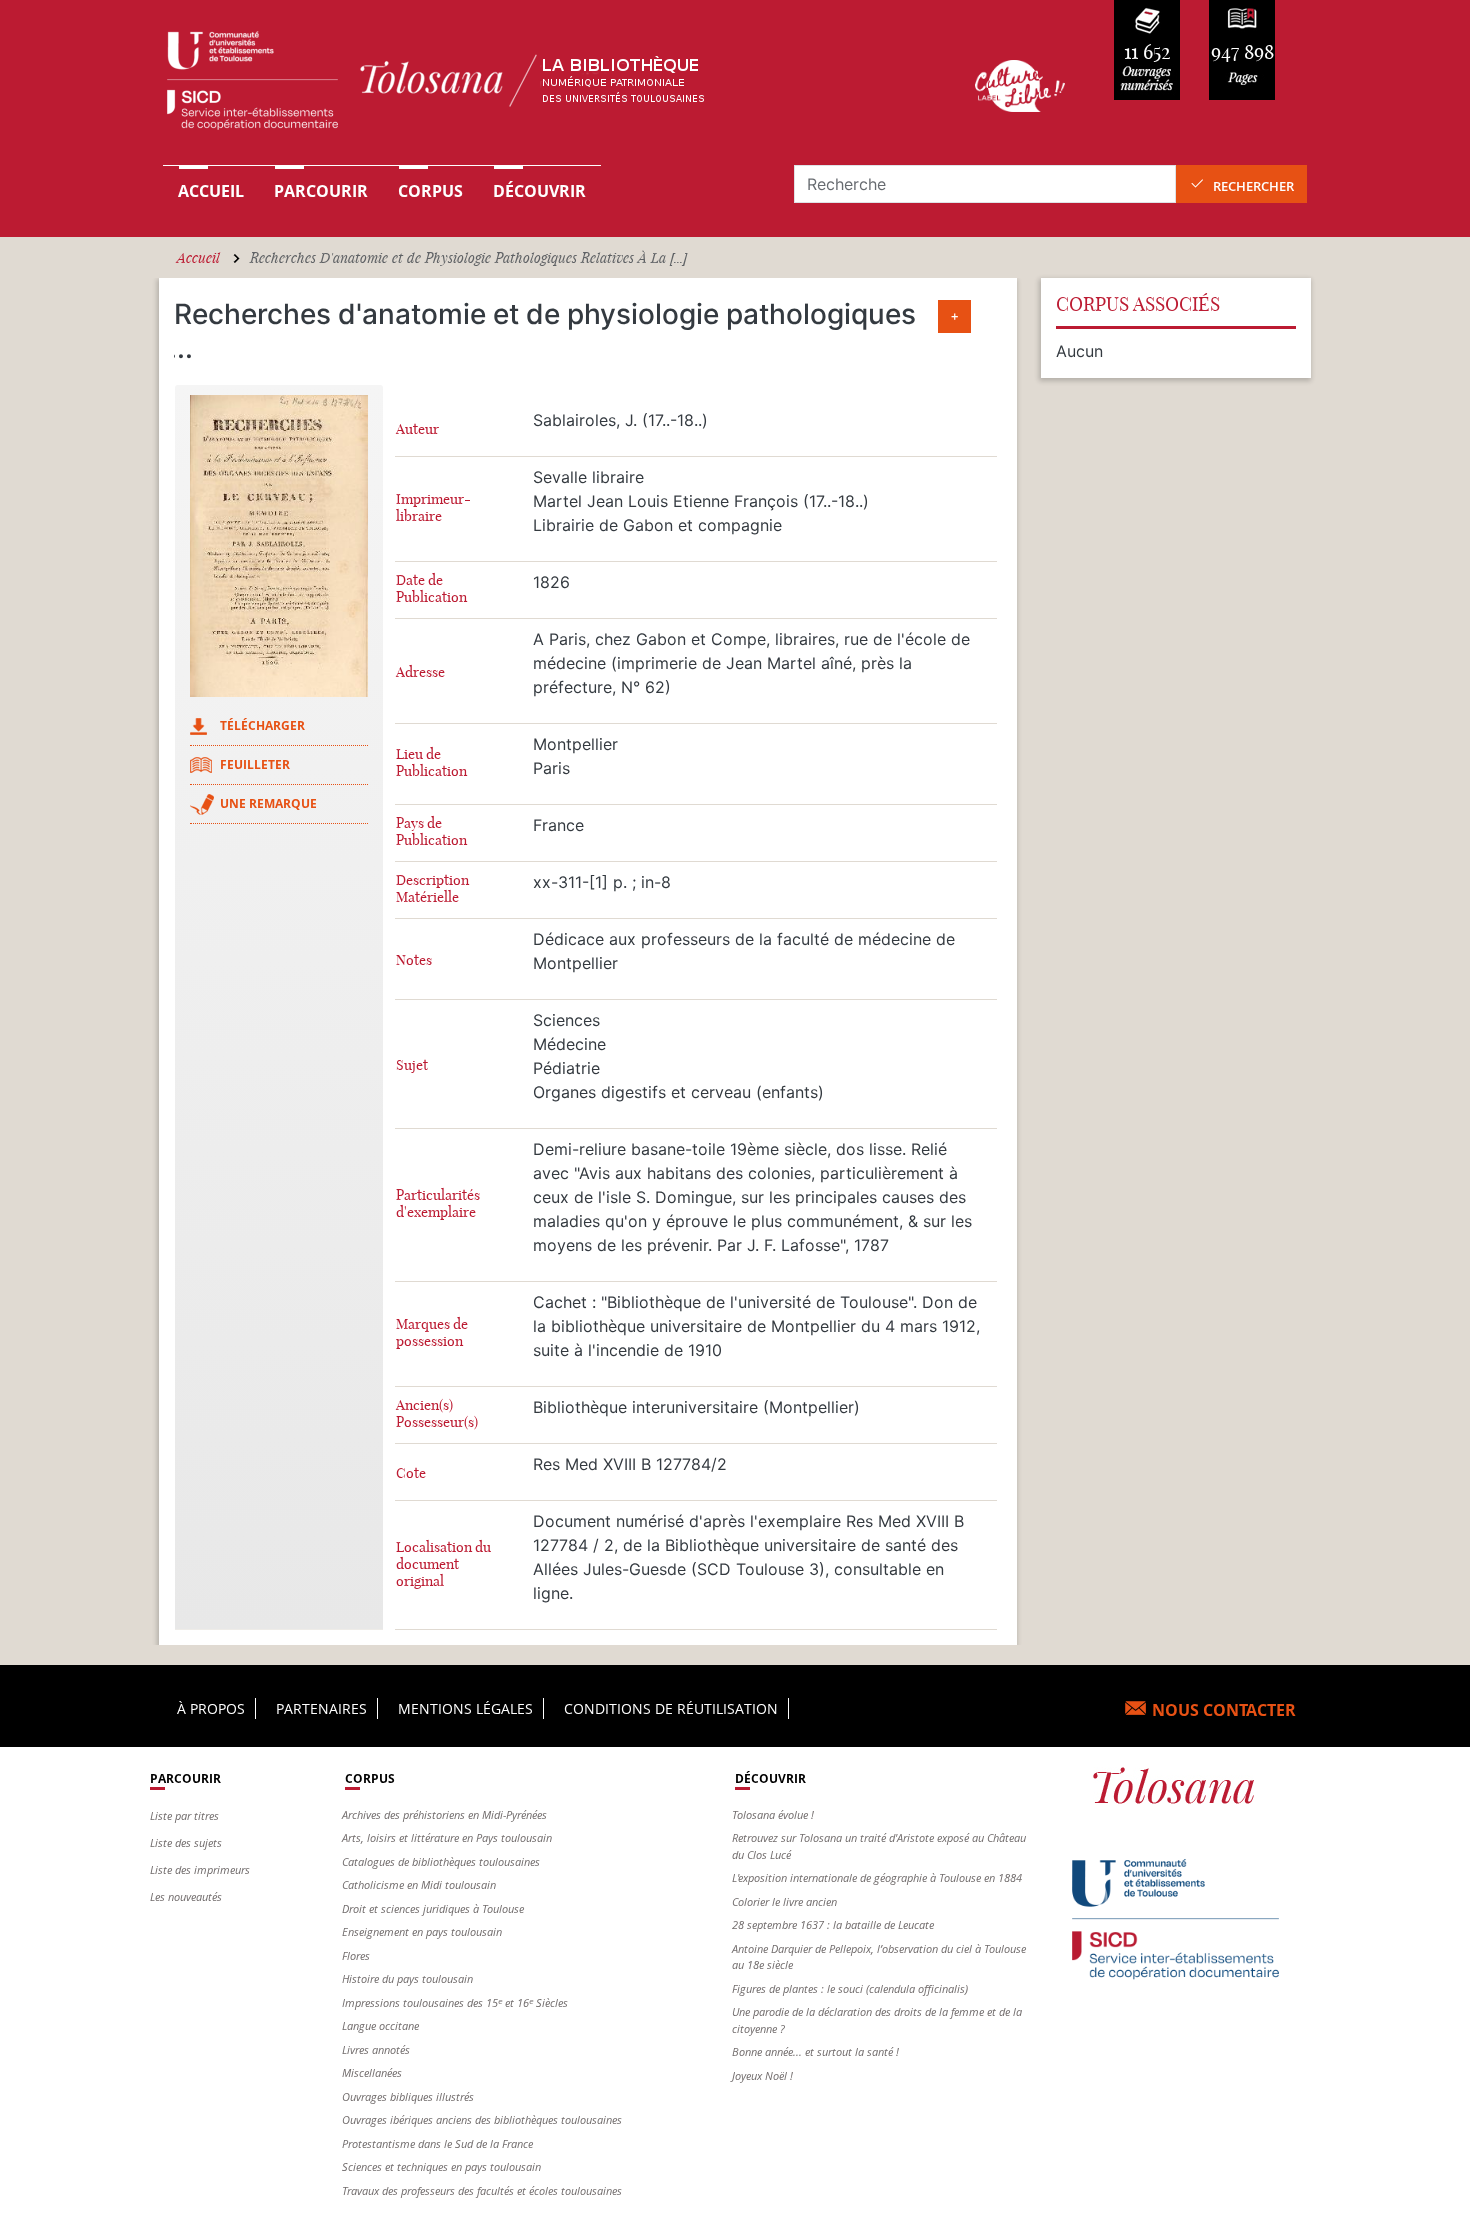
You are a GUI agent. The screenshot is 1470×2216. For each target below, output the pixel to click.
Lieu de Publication (431, 763)
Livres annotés (376, 2049)
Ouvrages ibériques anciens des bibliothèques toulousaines (482, 2119)
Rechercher (1253, 186)
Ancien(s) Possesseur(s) (437, 1414)
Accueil (211, 191)
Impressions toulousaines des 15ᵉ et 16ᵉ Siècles (455, 2002)
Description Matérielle (432, 889)
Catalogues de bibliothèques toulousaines (441, 1861)
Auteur (417, 429)
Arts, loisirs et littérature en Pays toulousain (447, 1837)
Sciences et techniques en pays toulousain (441, 2166)
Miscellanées (372, 2072)
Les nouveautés (186, 1896)
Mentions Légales (465, 1708)
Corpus (430, 191)
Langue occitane (380, 2025)
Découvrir (539, 191)
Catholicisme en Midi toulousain (419, 1884)
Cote (411, 1473)
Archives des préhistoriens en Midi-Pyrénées (444, 1814)
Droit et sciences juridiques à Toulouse (433, 1908)
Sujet (412, 1065)
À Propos (211, 1708)
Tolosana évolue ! (773, 1814)
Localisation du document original (443, 1564)
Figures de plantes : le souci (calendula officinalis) (850, 1988)
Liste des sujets (186, 1842)
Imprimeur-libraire (433, 508)
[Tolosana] (538, 85)
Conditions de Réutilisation (671, 1708)
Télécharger (262, 725)
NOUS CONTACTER (1224, 1710)
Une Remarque (268, 803)
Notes (414, 960)
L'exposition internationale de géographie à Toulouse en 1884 (877, 1877)
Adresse (420, 672)
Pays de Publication (431, 832)
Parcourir (321, 191)
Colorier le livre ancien (784, 1901)
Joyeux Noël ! (762, 2075)
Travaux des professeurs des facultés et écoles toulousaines (482, 2190)
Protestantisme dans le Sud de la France (437, 2143)
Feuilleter (255, 764)
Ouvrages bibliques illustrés (408, 2096)
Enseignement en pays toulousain (422, 1931)
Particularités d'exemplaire (438, 1204)
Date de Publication (431, 589)
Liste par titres (184, 1815)
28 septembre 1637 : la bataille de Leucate (833, 1924)
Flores (356, 1955)
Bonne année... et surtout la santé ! (815, 2051)
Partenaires (321, 1708)
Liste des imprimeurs (200, 1869)
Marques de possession (432, 1333)
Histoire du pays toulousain (407, 1978)
